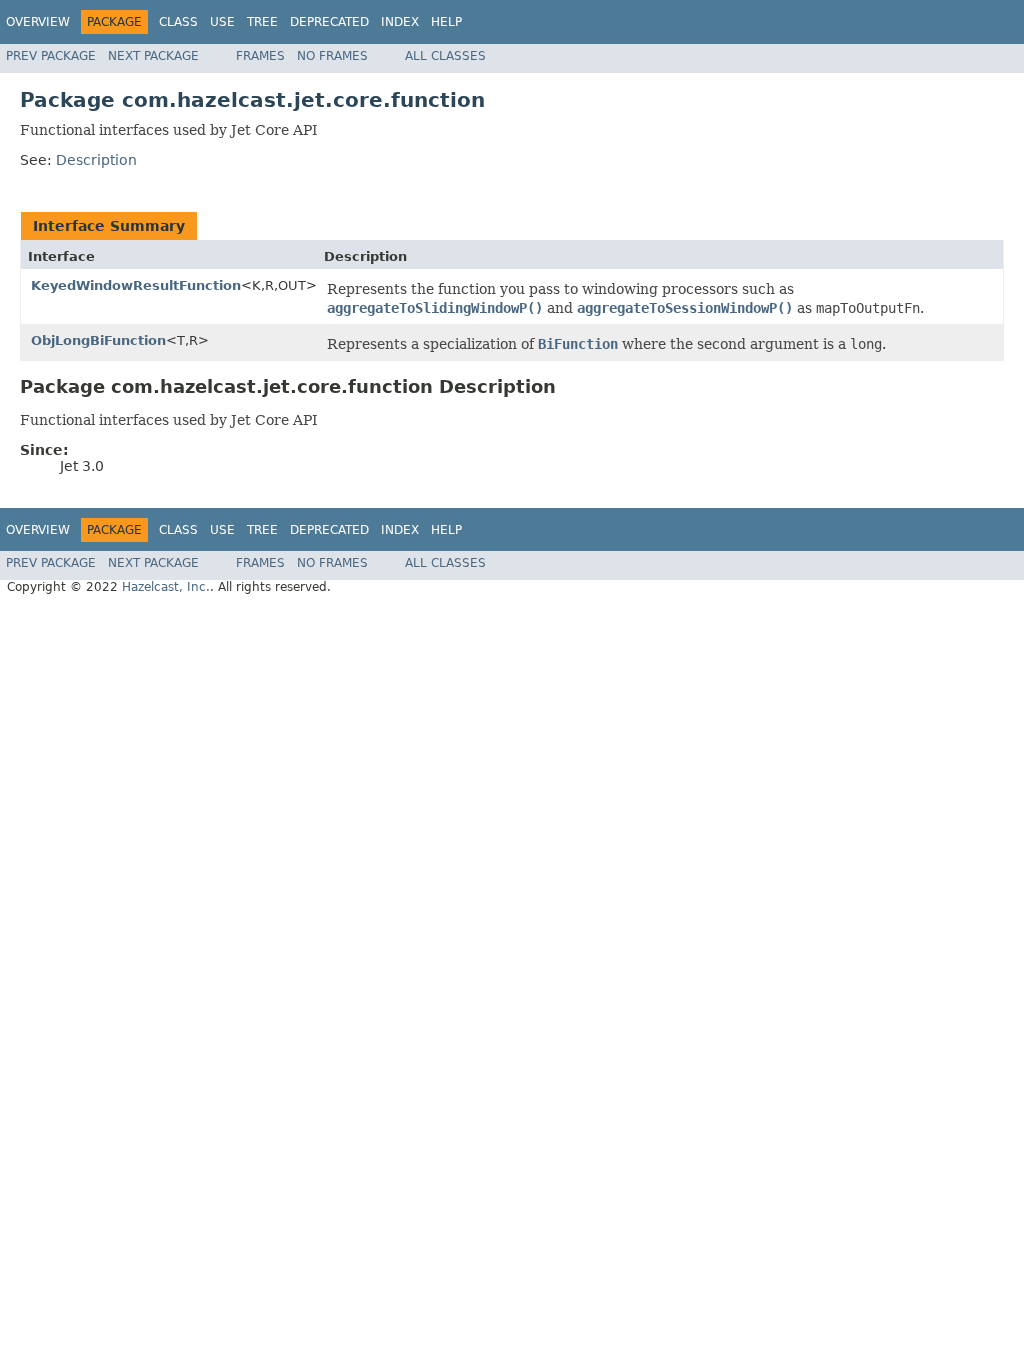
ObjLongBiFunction (98, 340)
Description (96, 160)
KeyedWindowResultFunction (136, 285)
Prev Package (51, 56)
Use (222, 22)
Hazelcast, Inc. (166, 587)
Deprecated (329, 22)
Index (400, 22)
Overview (38, 22)
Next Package (153, 56)
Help (446, 22)
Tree (262, 22)
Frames (260, 56)
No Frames (332, 56)
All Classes (445, 56)
